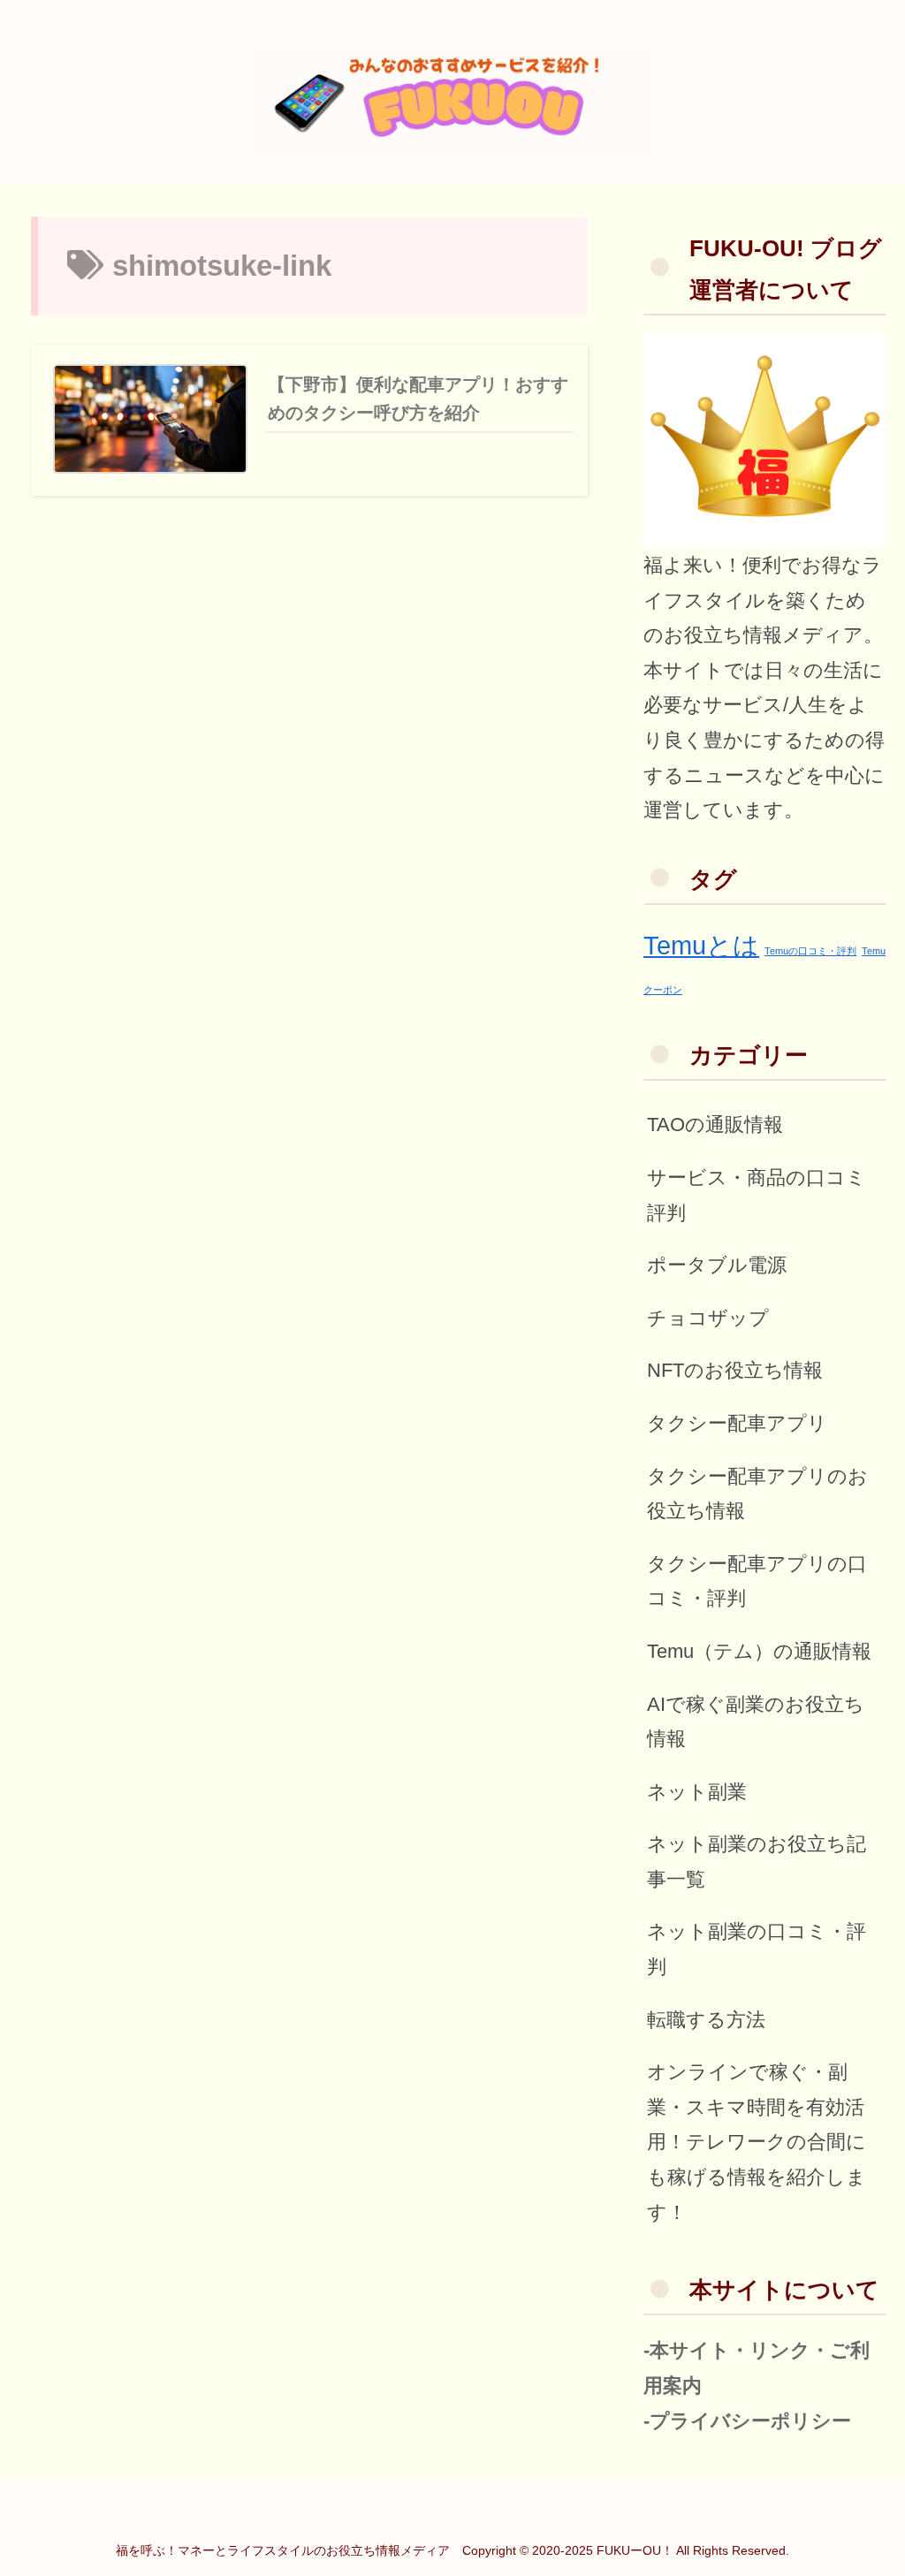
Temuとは (701, 945)
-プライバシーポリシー (747, 2421)
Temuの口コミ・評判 (810, 951)
